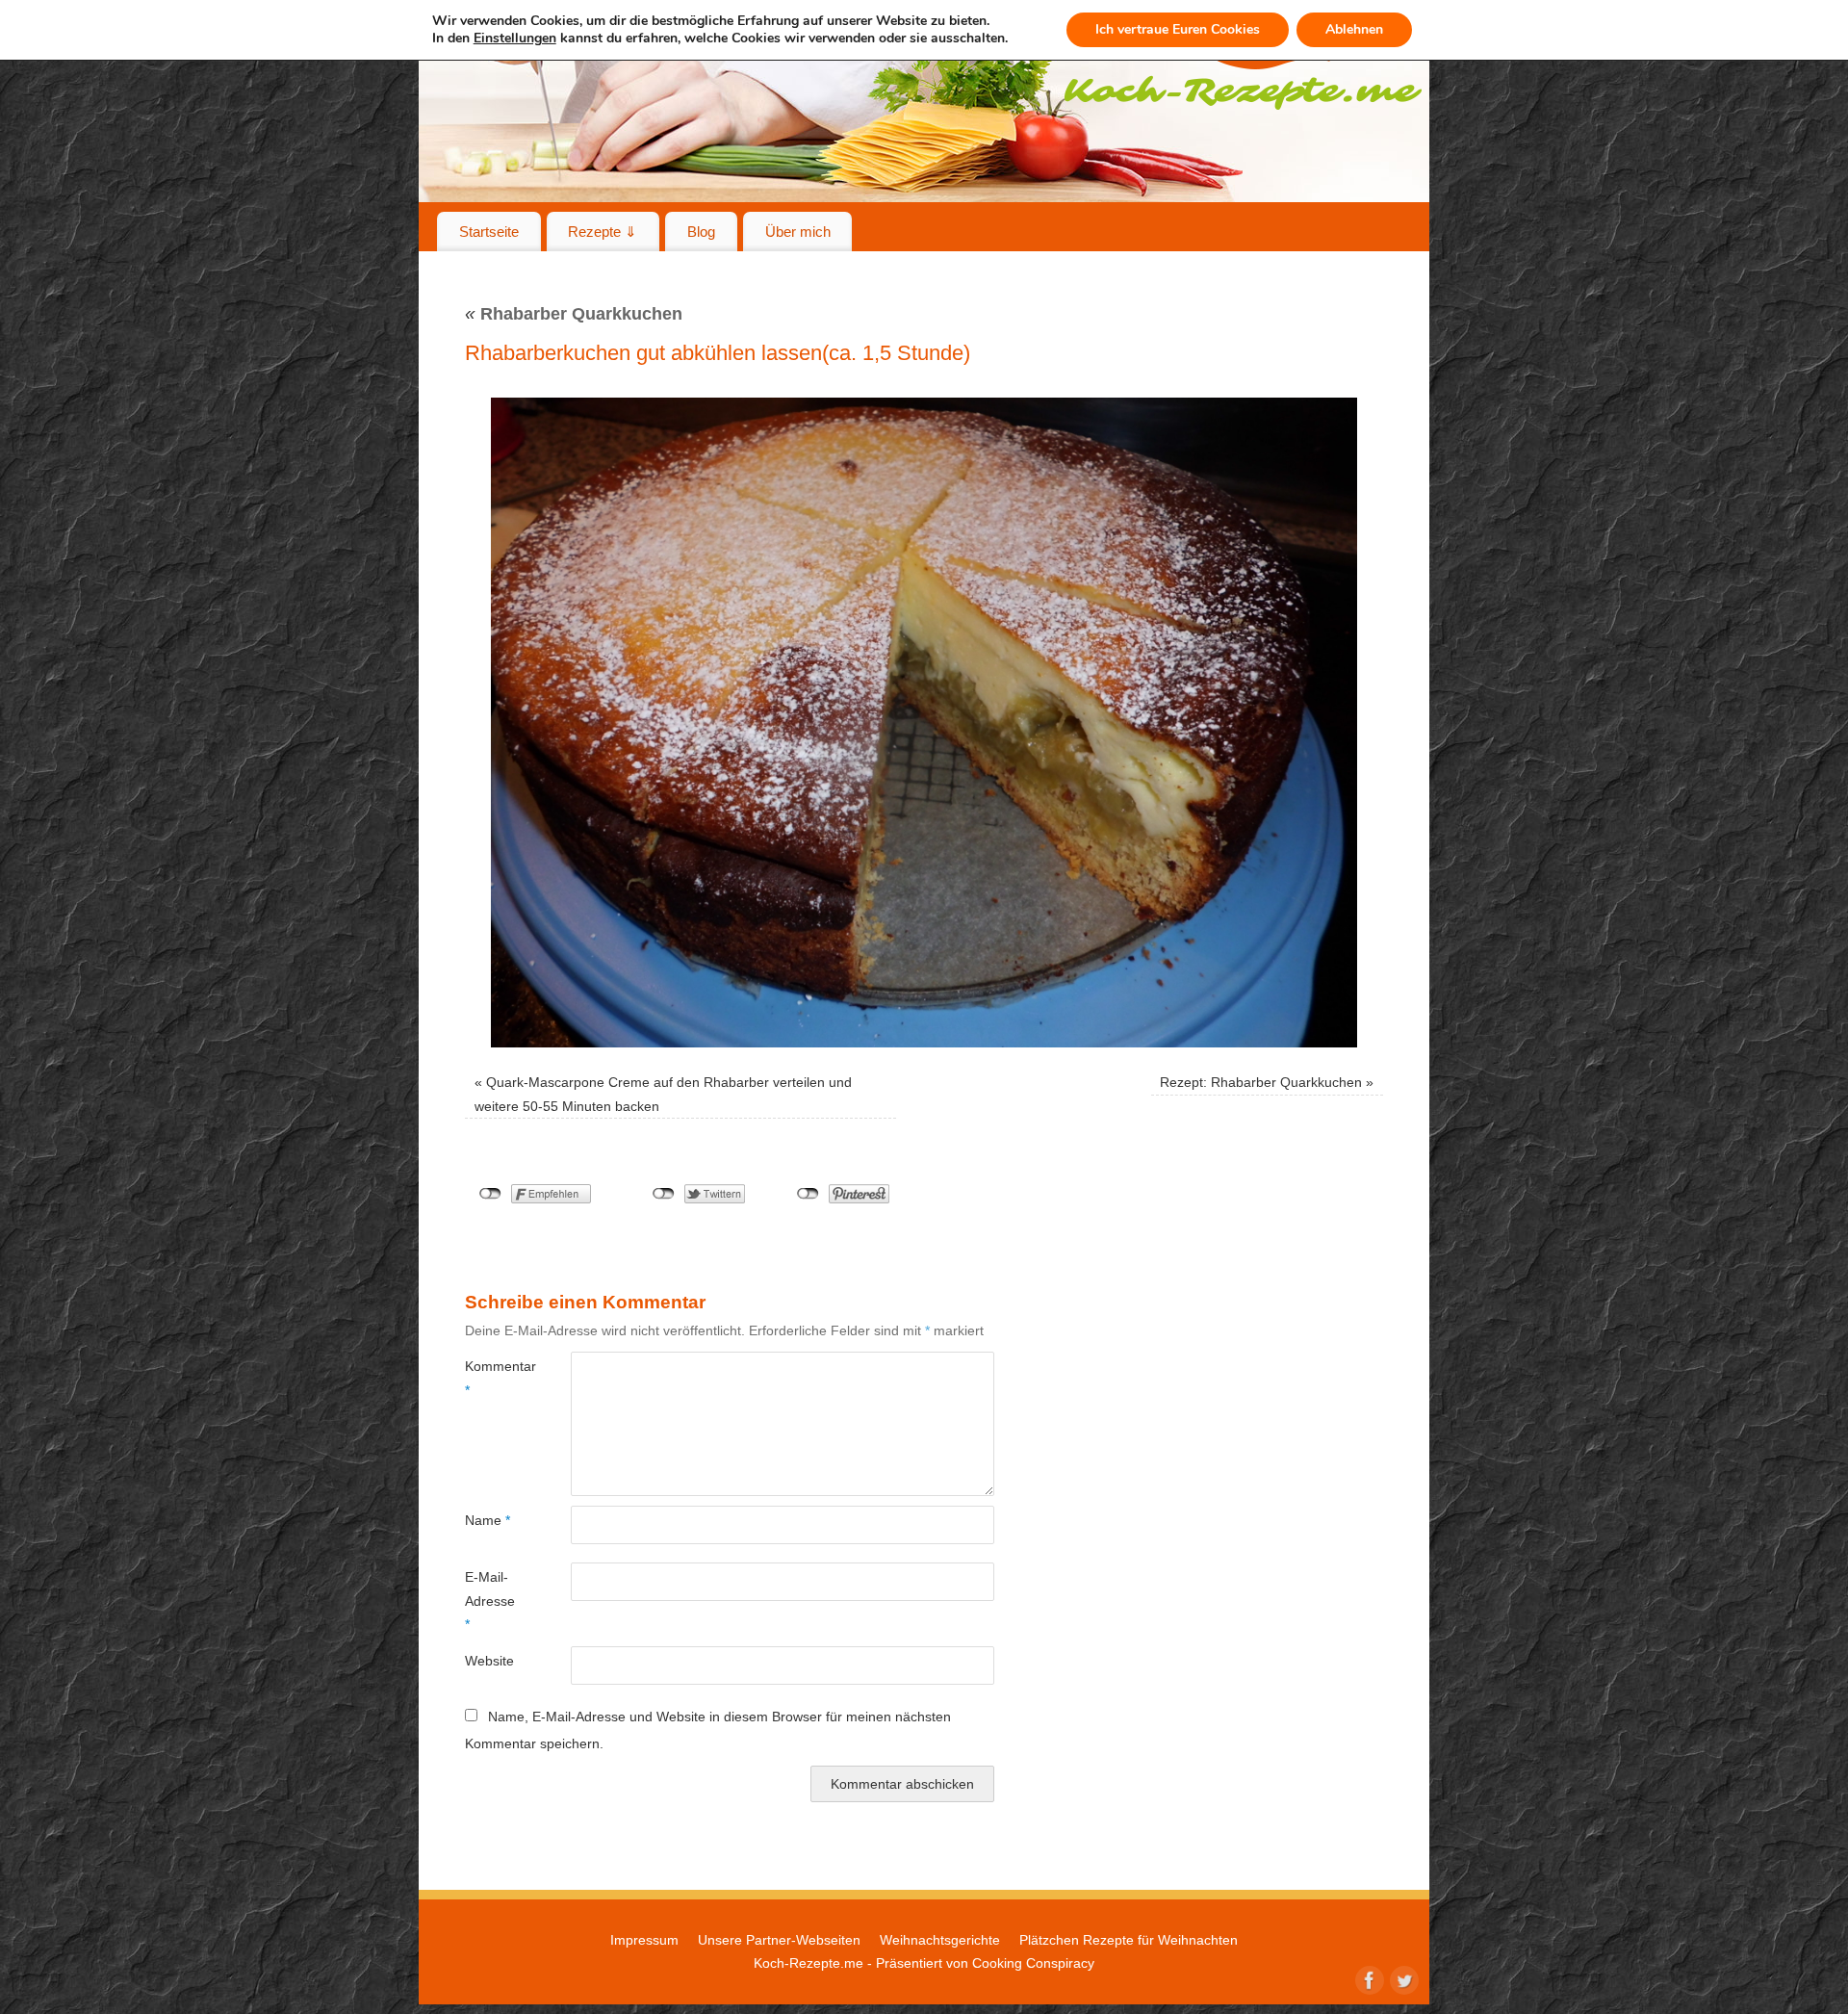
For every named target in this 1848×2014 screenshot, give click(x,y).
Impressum (644, 1940)
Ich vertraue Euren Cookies (1178, 29)
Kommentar (491, 1378)
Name (488, 1520)
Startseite (489, 232)
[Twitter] (1402, 1978)
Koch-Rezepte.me (808, 1963)
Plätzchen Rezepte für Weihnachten (1129, 1940)
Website (489, 1661)
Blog (701, 232)
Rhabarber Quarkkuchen (574, 314)
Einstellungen (515, 39)
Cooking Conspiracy (1033, 1963)
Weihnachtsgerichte (940, 1940)
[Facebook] (1368, 1978)
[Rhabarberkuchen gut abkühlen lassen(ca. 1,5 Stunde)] (924, 723)
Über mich (798, 232)
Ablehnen (1354, 29)
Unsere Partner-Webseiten (779, 1940)
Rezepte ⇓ (603, 232)
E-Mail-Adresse (490, 1601)
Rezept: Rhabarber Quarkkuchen (1261, 1082)
